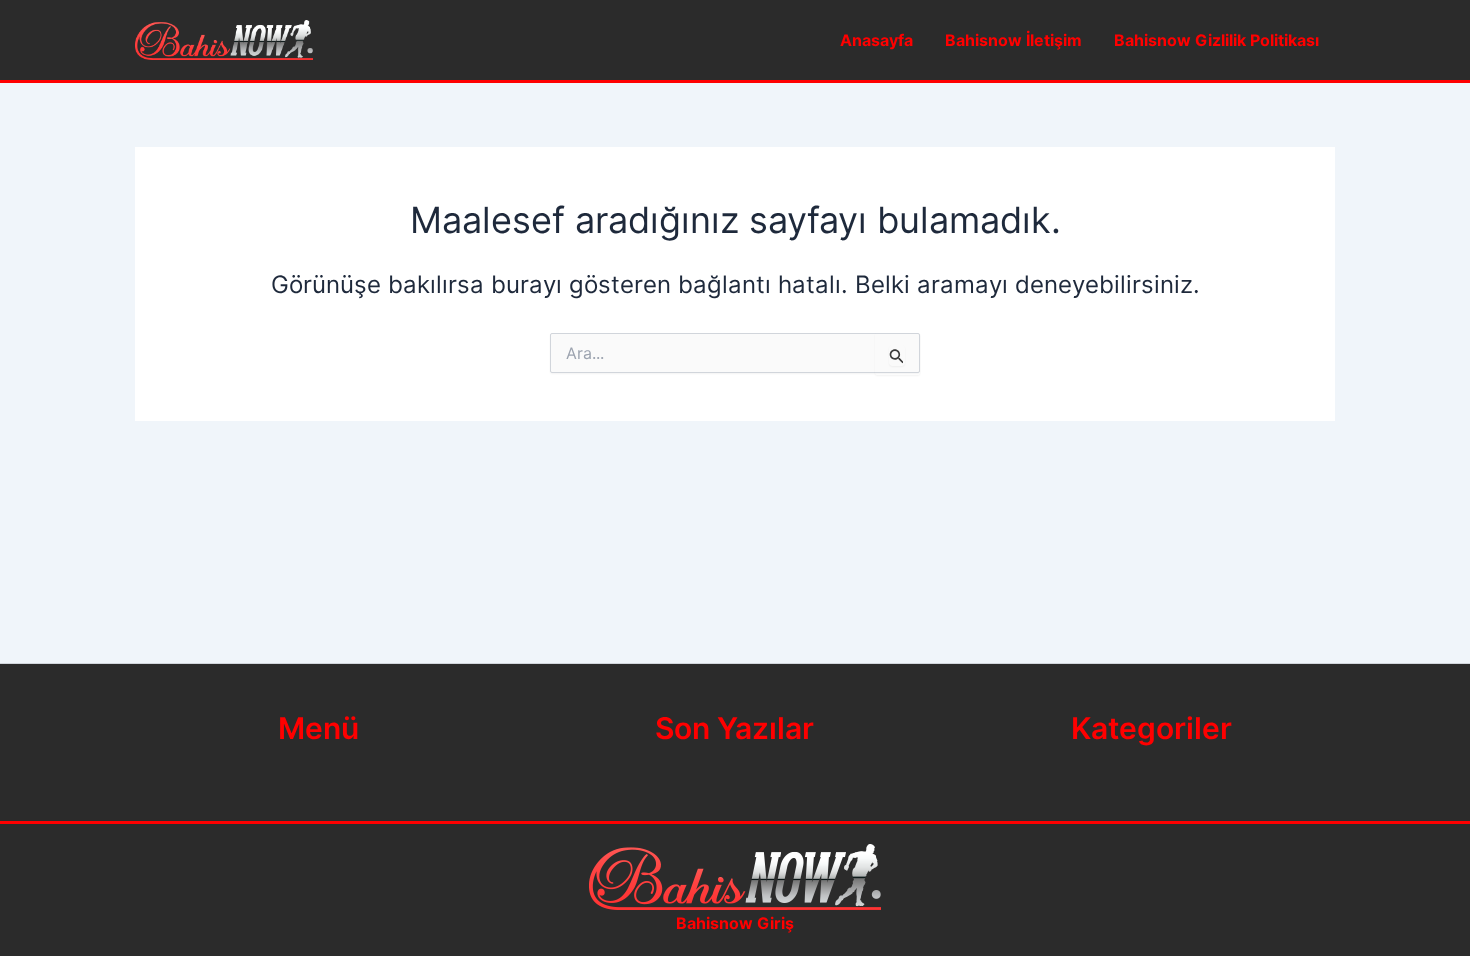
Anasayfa (876, 40)
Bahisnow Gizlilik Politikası (1216, 40)
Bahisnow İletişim (1013, 40)
